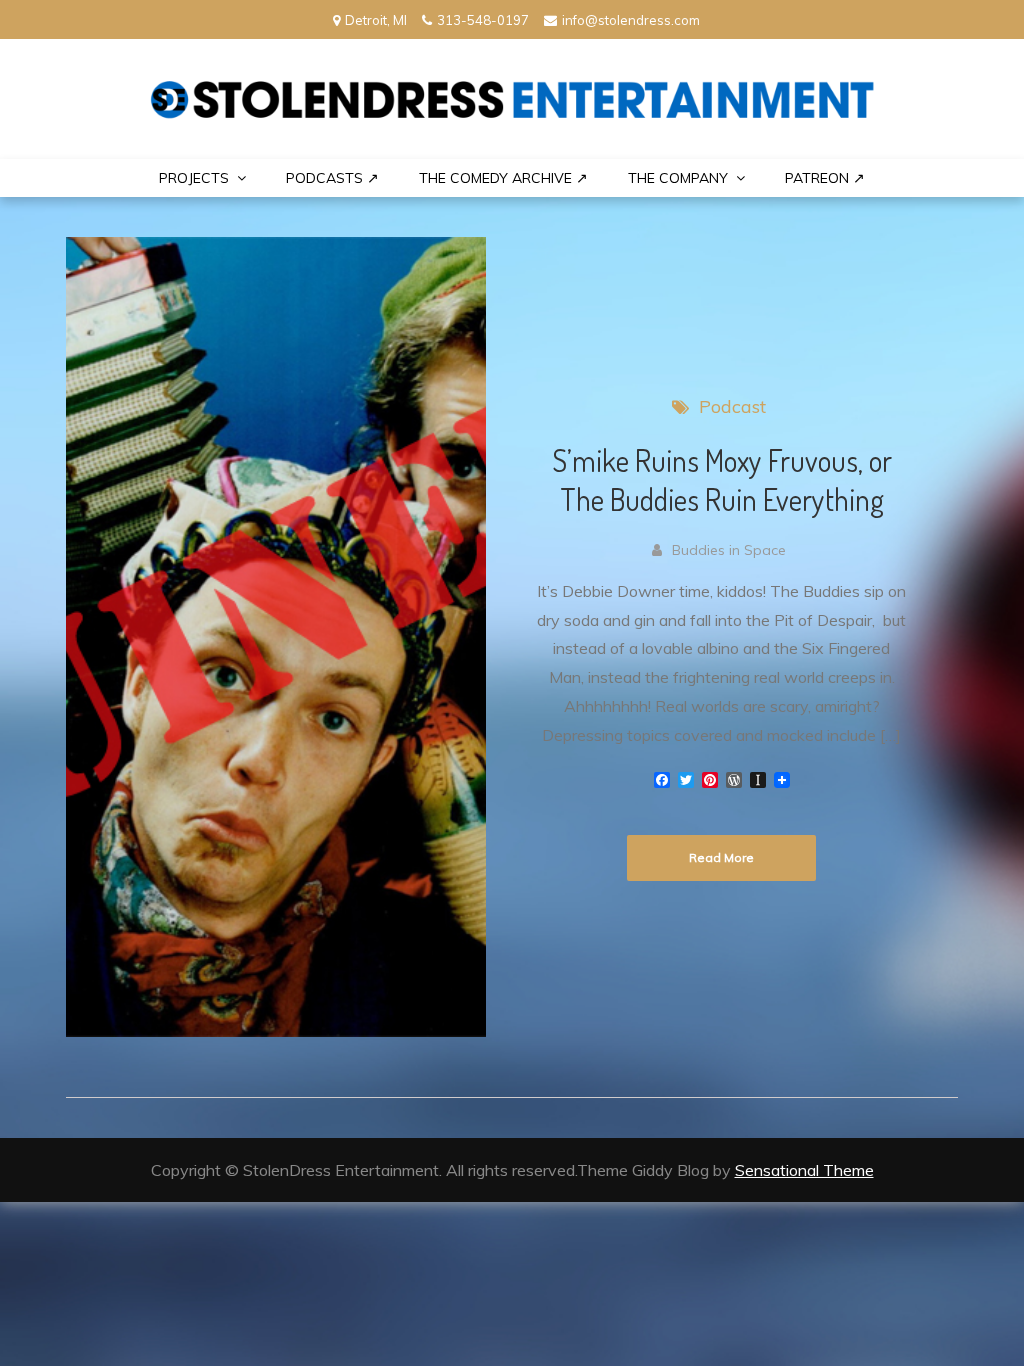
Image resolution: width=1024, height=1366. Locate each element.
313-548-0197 (483, 20)
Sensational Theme (804, 1170)
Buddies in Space (729, 550)
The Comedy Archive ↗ (503, 178)
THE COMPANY (678, 178)
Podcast (732, 406)
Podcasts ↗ (332, 178)
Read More (721, 857)
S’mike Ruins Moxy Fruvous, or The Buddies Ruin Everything (722, 479)
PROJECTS (194, 178)
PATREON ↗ (825, 178)
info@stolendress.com (631, 20)
